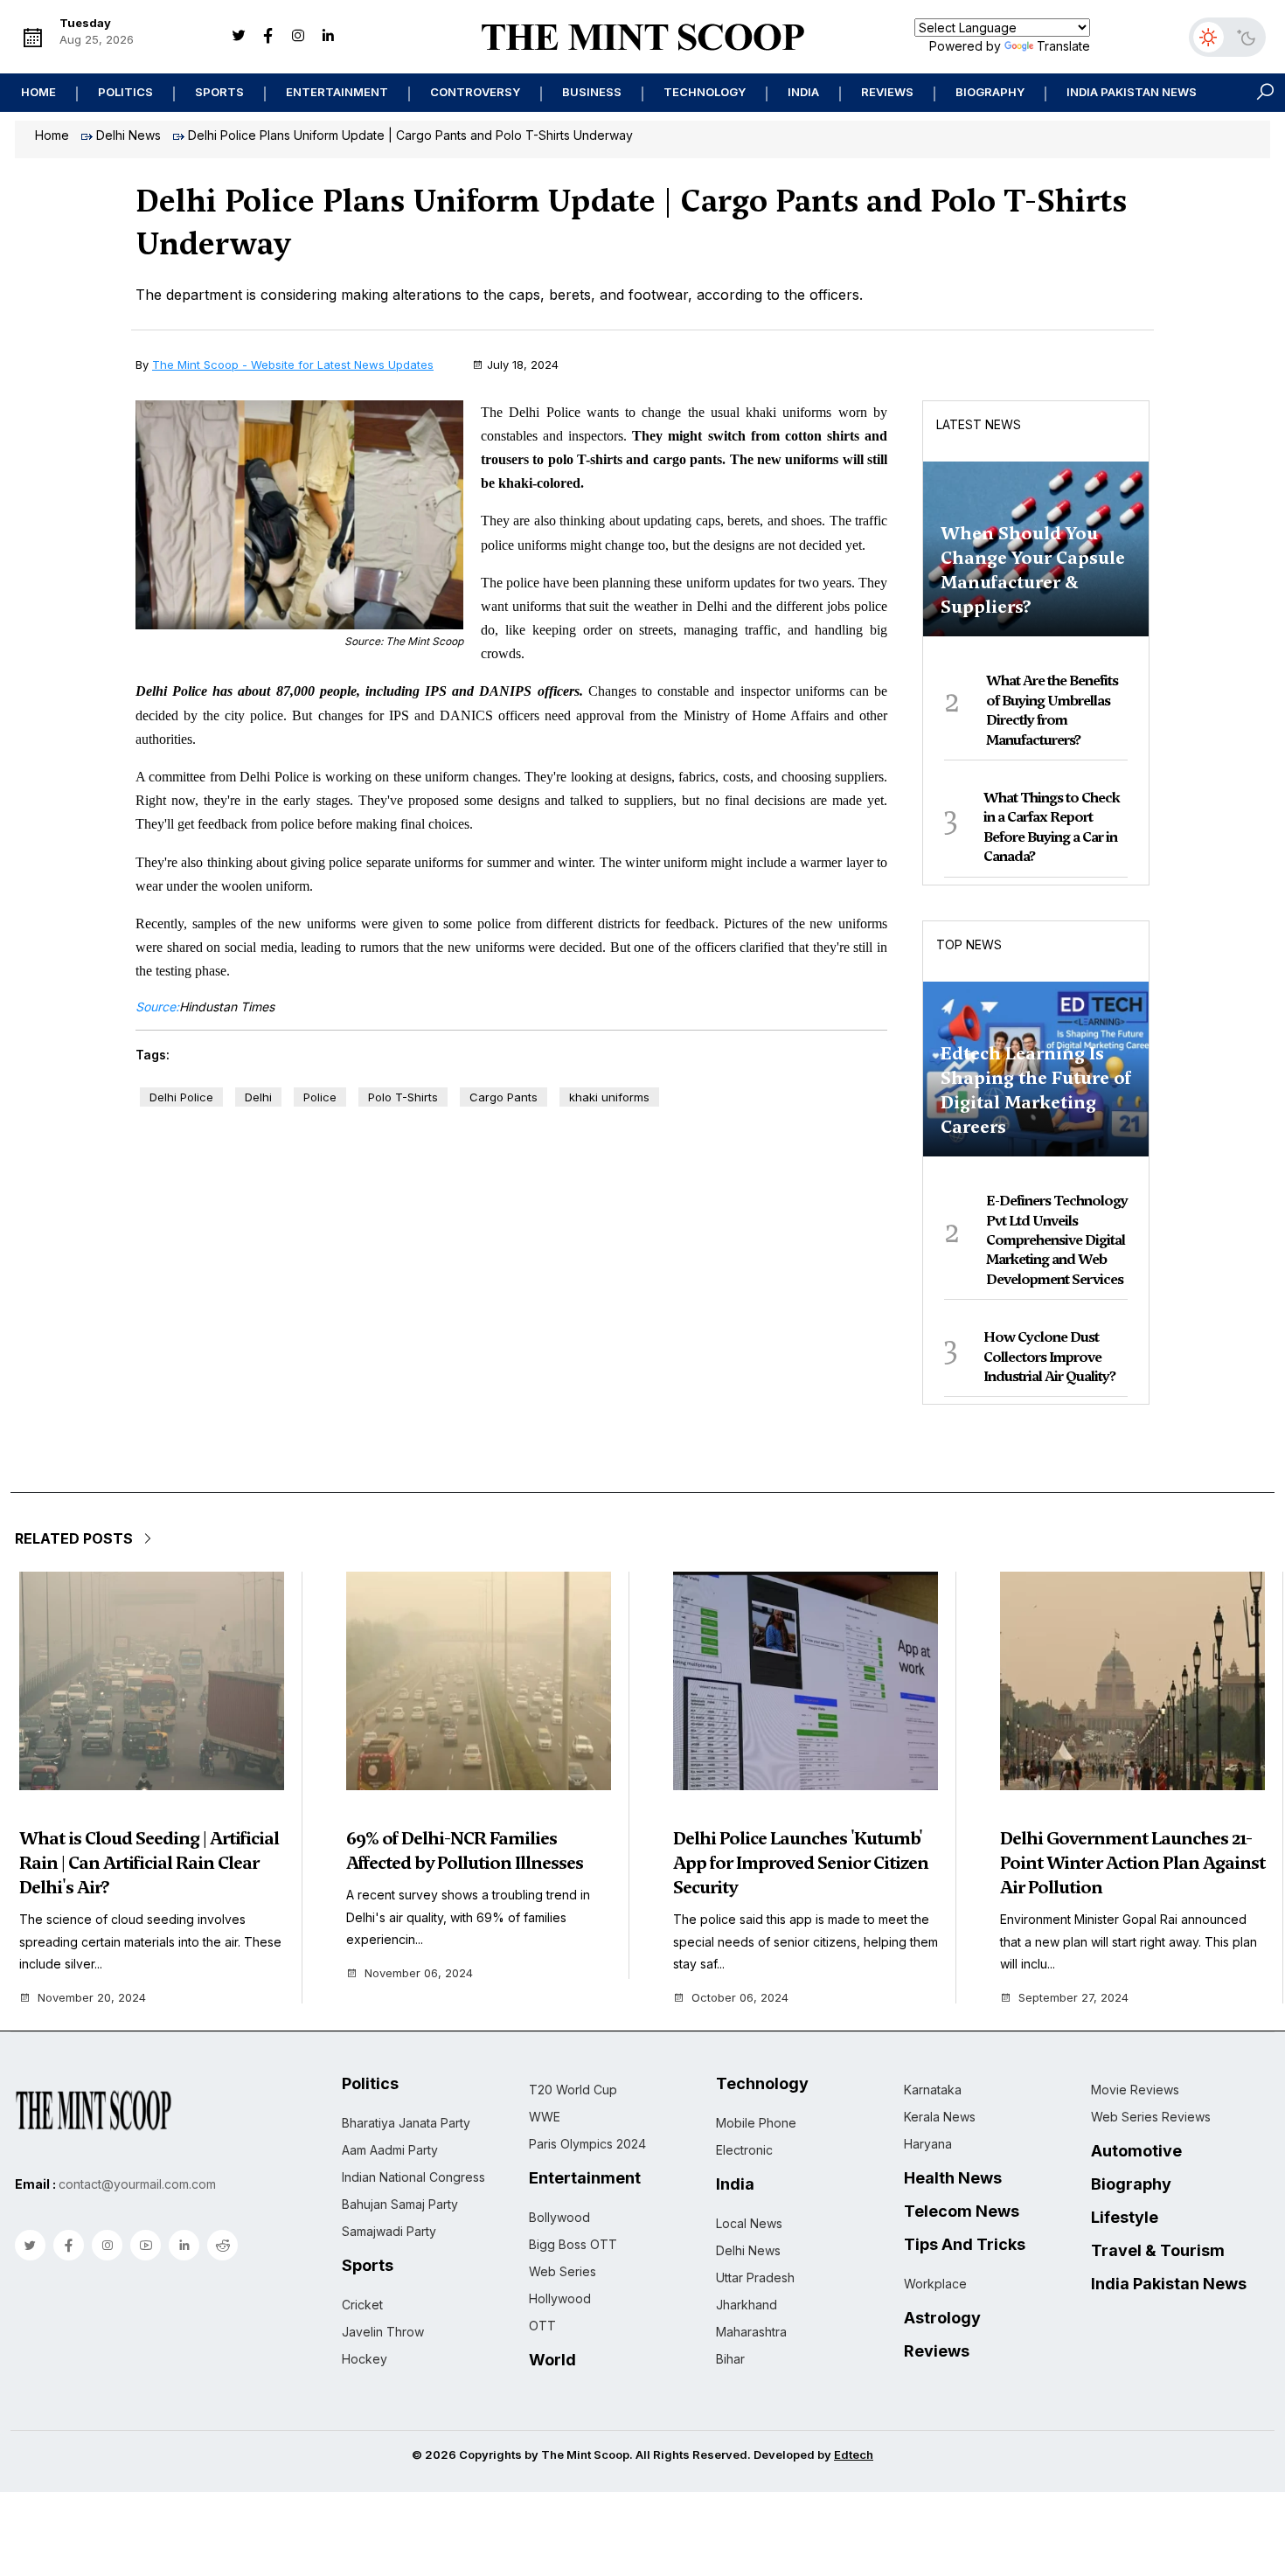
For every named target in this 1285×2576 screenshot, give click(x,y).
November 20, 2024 (92, 1998)
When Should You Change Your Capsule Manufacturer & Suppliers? (1033, 570)
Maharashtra (751, 2332)
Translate (1063, 46)
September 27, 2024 (1073, 1998)
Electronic (744, 2150)
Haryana (928, 2144)
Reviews (887, 92)
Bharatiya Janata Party (406, 2123)
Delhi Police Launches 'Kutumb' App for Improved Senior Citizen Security (801, 1863)
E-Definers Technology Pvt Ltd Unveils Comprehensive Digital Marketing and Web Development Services (1057, 1240)
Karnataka (933, 2090)
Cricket (362, 2305)
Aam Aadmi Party (390, 2150)
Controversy (475, 92)
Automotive (1136, 2151)
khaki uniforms (609, 1097)
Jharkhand (747, 2305)
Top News (969, 944)
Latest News (979, 424)
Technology (705, 92)
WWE (545, 2117)
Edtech (854, 2454)
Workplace (935, 2284)
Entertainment (337, 92)
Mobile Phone (756, 2123)
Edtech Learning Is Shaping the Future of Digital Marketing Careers (1036, 1090)
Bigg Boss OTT (573, 2244)
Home (38, 92)
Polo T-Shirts (403, 1097)
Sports (219, 92)
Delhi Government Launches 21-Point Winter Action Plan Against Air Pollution (1132, 1863)
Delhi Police (181, 1097)
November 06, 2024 (419, 1973)
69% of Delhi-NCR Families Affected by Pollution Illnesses (465, 1850)
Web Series (563, 2271)
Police (320, 1097)
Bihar (730, 2359)
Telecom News (962, 2211)
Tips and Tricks (965, 2245)
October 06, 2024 (740, 1998)
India (803, 92)
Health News (953, 2178)
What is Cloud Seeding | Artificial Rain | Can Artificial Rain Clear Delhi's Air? (149, 1863)
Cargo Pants (504, 1097)
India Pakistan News (1132, 92)
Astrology (942, 2318)
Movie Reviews (1135, 2090)
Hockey (365, 2359)
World (552, 2360)
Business (592, 92)
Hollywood (560, 2298)
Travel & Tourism (1158, 2251)
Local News (749, 2223)
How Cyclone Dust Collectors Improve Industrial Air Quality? (1049, 1357)
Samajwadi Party (389, 2231)
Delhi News (128, 135)
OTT (542, 2326)
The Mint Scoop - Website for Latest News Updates (293, 365)
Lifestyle (1125, 2218)
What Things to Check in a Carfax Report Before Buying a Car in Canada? (1052, 827)
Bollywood (559, 2217)
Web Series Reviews (1151, 2117)
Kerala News (940, 2117)
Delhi (258, 1097)
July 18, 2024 (523, 365)
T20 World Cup (573, 2090)
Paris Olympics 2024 (587, 2144)
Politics (125, 92)
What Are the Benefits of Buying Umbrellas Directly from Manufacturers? (1052, 710)
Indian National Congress (413, 2177)
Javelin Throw (383, 2332)
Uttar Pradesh (755, 2277)
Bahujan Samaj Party (400, 2204)
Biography (990, 92)
